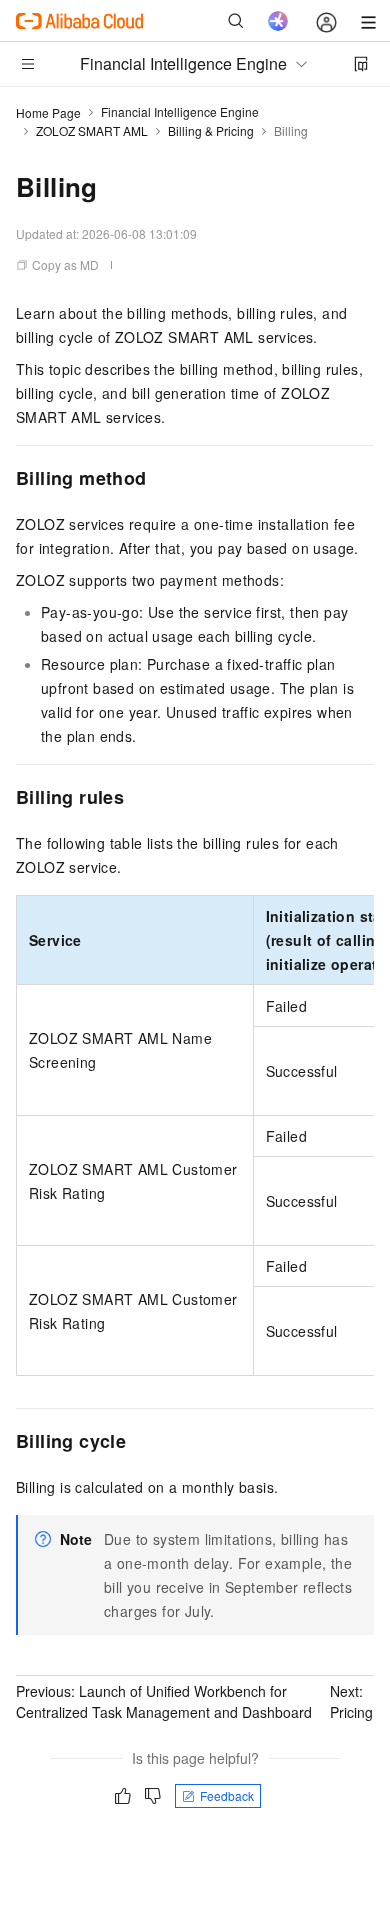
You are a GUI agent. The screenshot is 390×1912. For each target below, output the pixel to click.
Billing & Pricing (211, 130)
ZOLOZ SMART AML (92, 130)
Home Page (48, 112)
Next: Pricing (351, 1701)
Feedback (227, 1795)
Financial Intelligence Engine (180, 111)
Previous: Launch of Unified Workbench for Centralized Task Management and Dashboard (164, 1701)
